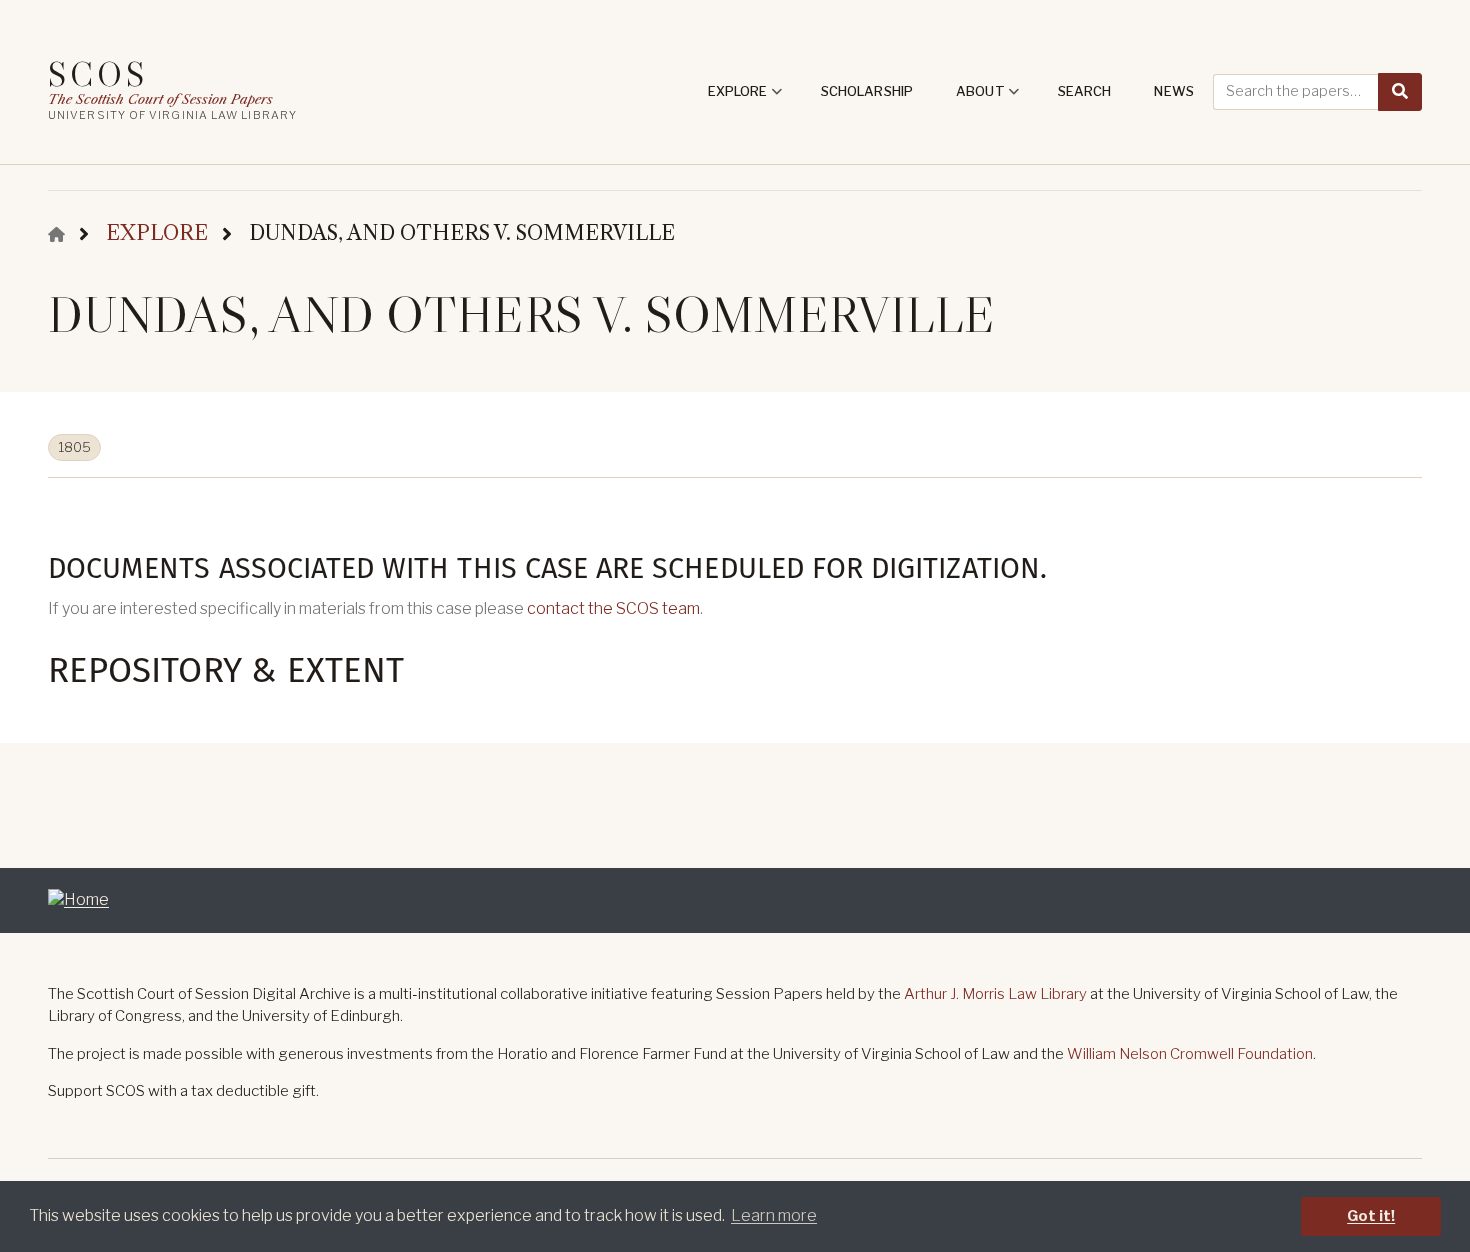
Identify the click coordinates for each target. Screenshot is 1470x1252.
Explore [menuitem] (745, 98)
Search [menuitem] (1085, 91)
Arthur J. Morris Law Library (995, 994)
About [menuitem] (988, 98)
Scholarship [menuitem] (867, 91)
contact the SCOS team (613, 608)
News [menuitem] (1174, 91)
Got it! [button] (1371, 1216)
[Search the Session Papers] (1400, 92)
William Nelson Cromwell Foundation (1190, 1054)
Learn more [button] (774, 1215)
